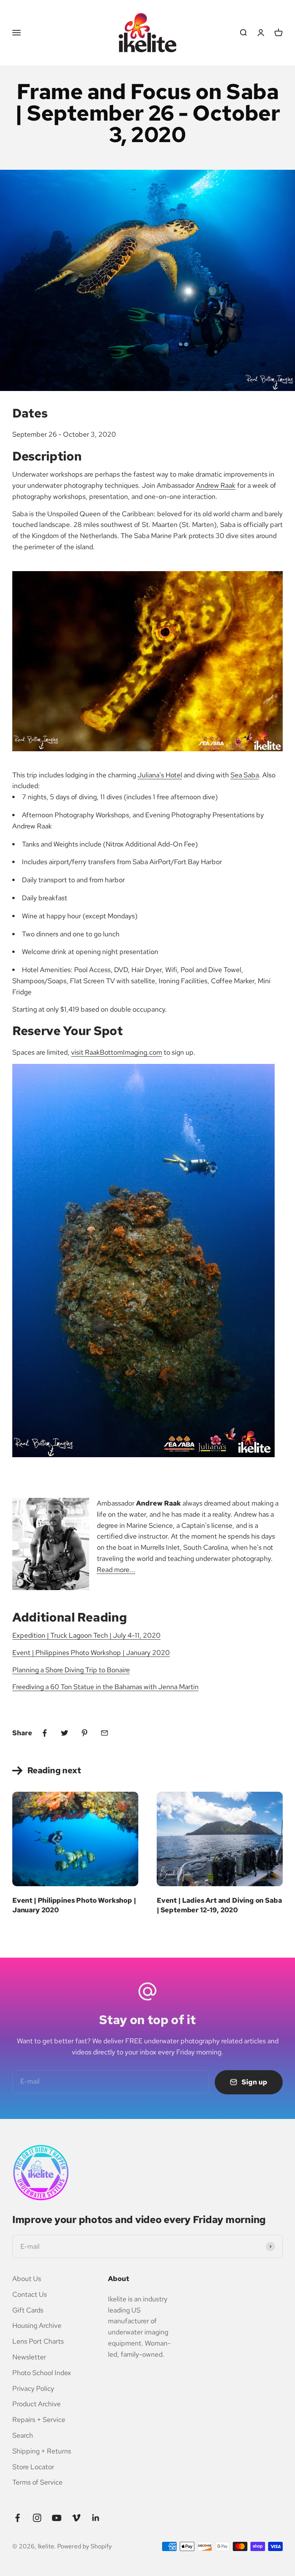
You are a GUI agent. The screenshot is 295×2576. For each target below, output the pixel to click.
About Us (27, 2279)
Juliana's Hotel (160, 775)
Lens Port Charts (38, 2341)
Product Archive (36, 2404)
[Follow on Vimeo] (76, 2518)
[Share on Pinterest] (85, 1733)
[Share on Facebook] (45, 1733)
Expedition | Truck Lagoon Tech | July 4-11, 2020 (86, 1635)
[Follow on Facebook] (17, 2518)
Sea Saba (245, 775)
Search (23, 2435)
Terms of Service (37, 2482)
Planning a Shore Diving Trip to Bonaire (71, 1670)
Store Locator (33, 2467)
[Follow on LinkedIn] (96, 2518)
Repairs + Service (39, 2419)
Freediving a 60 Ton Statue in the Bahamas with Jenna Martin (105, 1687)
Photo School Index (42, 2373)
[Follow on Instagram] (37, 2518)
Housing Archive (37, 2325)
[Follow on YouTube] (57, 2518)
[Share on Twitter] (65, 1733)
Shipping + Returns (42, 2451)
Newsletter (29, 2357)
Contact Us (30, 2294)
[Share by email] (104, 1733)
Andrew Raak (216, 485)
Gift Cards (28, 2310)
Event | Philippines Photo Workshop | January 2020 (91, 1652)
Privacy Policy (33, 2388)
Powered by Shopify (85, 2546)
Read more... (116, 1570)
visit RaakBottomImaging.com (117, 1052)
